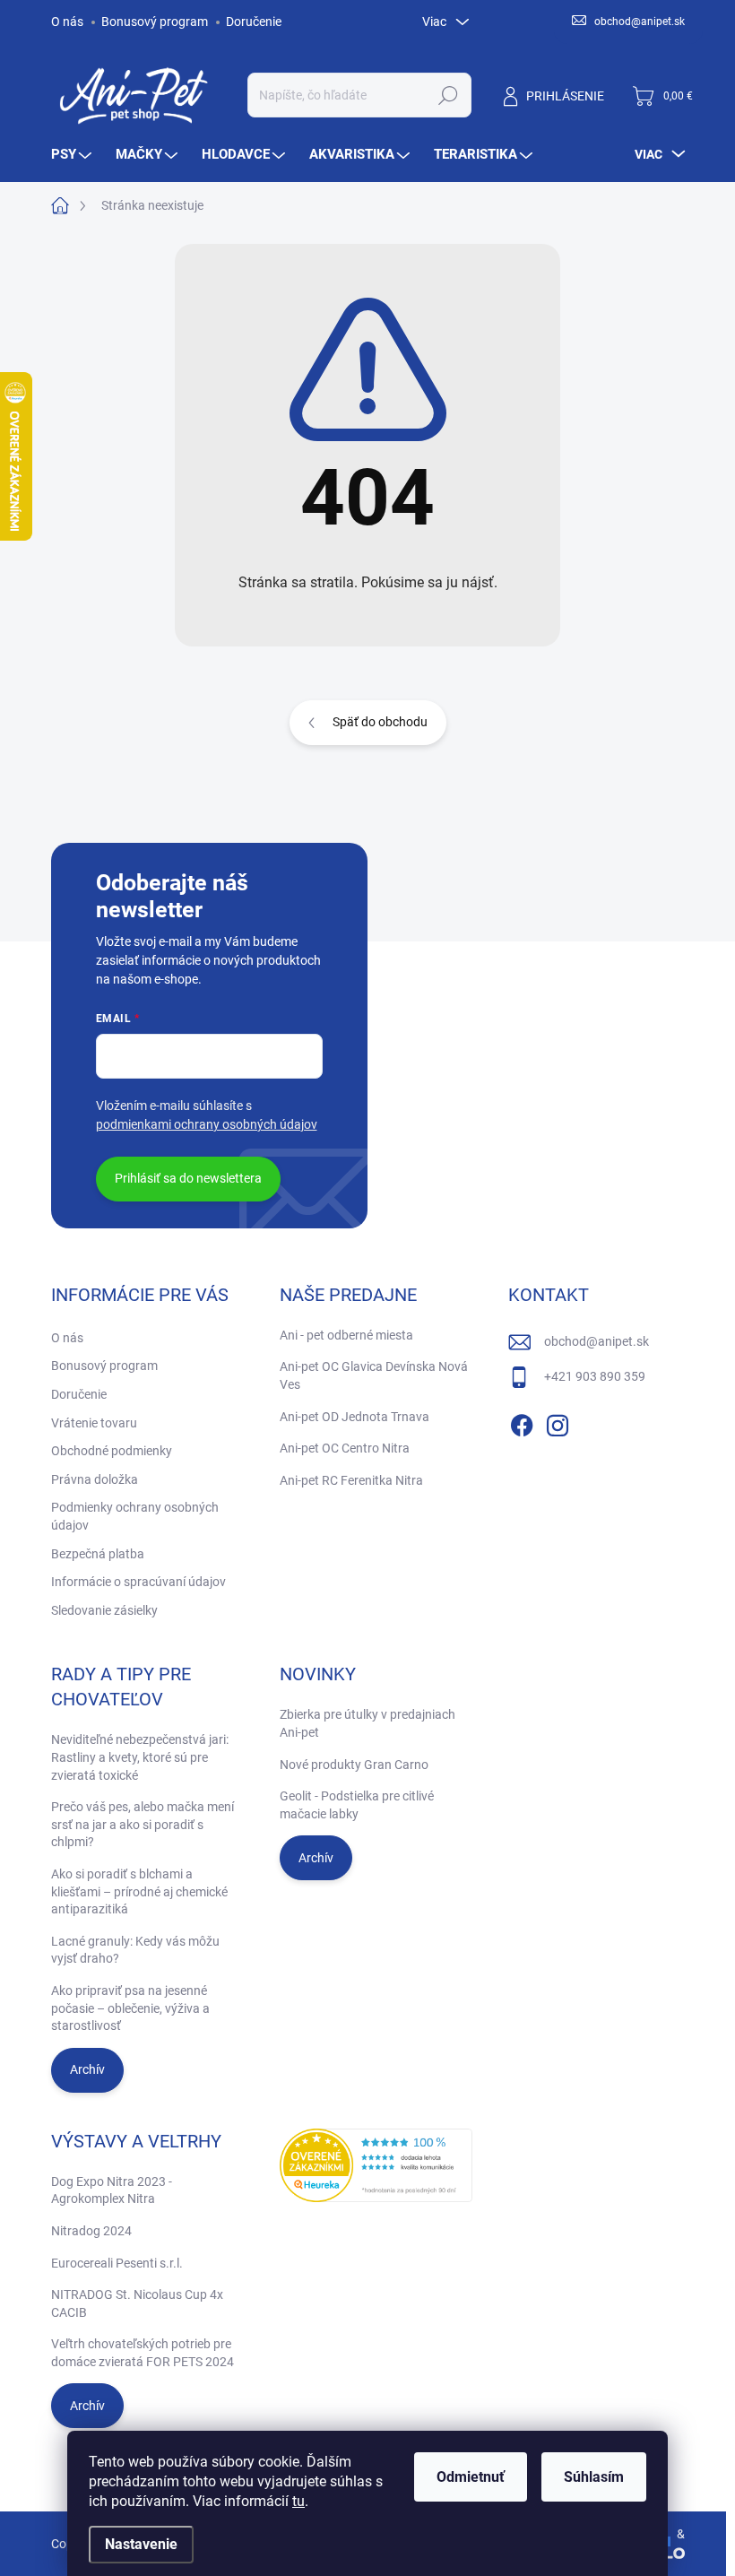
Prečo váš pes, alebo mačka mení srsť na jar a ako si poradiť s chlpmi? (143, 1824)
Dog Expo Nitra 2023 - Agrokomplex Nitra (112, 2190)
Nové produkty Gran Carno (354, 1765)
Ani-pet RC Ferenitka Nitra (351, 1480)
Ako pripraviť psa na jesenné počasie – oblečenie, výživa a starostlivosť (130, 2008)
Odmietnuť (471, 2477)
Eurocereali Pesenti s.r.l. (117, 2263)
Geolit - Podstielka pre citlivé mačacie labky (357, 1805)
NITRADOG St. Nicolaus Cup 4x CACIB (137, 2303)
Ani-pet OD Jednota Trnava (355, 1417)
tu (298, 2501)
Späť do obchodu (380, 722)
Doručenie (254, 22)
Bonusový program (155, 22)
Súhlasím (594, 2477)
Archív (87, 2069)
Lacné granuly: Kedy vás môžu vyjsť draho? (135, 1950)
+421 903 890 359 (595, 1376)
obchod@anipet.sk (597, 1341)
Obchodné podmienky (112, 1451)
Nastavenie (141, 2544)
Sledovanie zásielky (104, 1610)
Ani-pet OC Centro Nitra (345, 1448)
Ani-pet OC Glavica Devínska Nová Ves (374, 1375)
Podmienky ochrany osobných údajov (135, 1516)
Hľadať (448, 95)
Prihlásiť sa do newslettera (188, 1178)
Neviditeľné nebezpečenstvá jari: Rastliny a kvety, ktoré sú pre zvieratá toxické (140, 1757)
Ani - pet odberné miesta (346, 1335)
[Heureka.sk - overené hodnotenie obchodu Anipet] (376, 2165)
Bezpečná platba (98, 1554)
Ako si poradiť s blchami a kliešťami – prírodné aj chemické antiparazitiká (139, 1891)
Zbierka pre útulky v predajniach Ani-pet (367, 1723)
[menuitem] (73, 155)
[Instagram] (558, 1422)
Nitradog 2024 (91, 2231)
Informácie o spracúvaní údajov (138, 1582)
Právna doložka (95, 1479)
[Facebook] (522, 1422)
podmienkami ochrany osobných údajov (207, 1124)
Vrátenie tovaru (94, 1423)
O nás (67, 22)
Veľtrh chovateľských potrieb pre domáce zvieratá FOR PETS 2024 (143, 2353)
